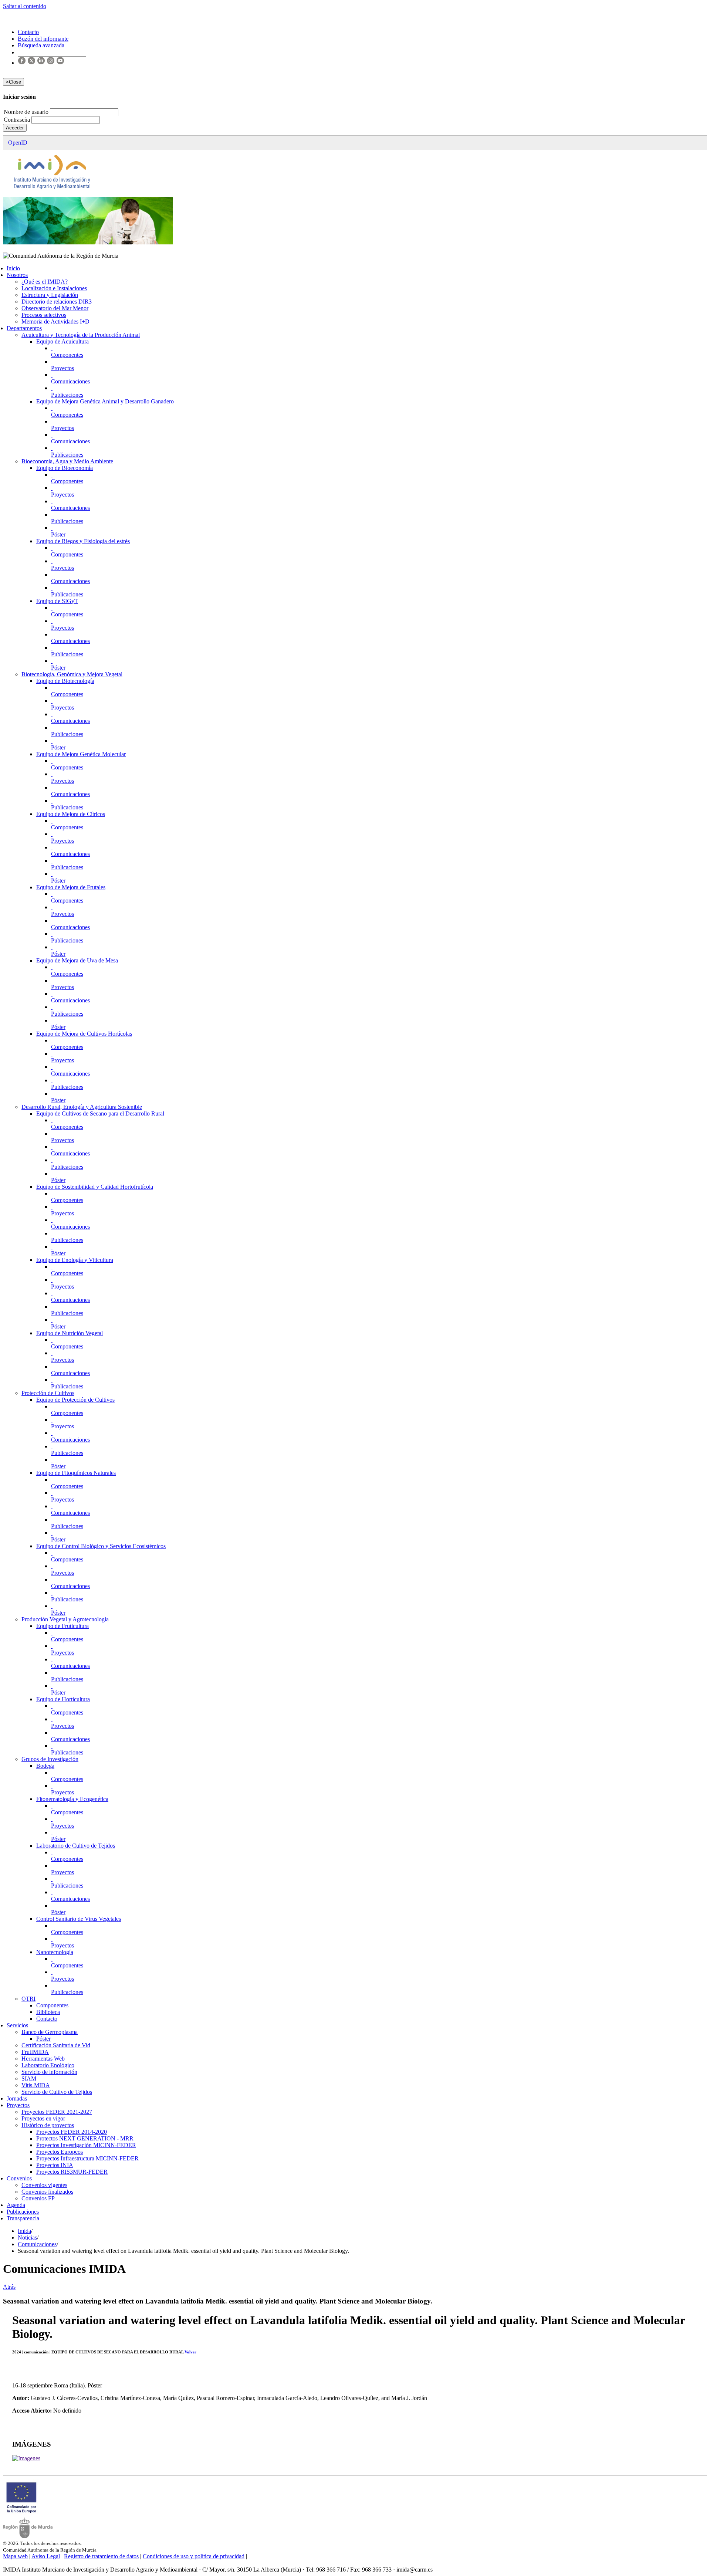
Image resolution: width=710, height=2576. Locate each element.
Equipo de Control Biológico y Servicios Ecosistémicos (101, 1546)
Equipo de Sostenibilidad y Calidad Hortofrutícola (95, 1187)
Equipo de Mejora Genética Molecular (81, 754)
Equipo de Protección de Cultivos (75, 1400)
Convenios (19, 2178)
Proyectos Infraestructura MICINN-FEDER (87, 2158)
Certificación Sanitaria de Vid (56, 2045)
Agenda (16, 2205)
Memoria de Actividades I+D (55, 321)
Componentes (67, 355)
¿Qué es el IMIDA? (45, 282)
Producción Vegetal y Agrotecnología (65, 1619)
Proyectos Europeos (60, 2152)
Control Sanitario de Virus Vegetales (79, 1919)
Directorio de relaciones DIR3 (57, 302)
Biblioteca (48, 2012)
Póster (58, 534)
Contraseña (18, 120)
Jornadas (17, 2098)
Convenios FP (38, 2198)
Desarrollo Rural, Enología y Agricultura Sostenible (82, 1107)
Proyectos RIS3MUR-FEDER (72, 2172)
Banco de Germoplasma (50, 2032)
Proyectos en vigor (43, 2118)
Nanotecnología (55, 1952)
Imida (24, 2231)
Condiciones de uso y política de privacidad (194, 2556)
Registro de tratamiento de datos (101, 2556)
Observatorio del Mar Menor (55, 308)
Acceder (15, 128)
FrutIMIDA (35, 2052)
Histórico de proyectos (48, 2125)
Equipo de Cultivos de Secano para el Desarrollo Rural (100, 1113)
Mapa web (15, 2556)
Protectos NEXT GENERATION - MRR (85, 2138)
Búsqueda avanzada (41, 45)
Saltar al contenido (25, 6)
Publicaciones (67, 395)
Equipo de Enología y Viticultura (75, 1260)
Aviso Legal (46, 2556)
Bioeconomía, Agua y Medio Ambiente (67, 461)
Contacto (47, 2019)
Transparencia (23, 2218)
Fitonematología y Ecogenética (72, 1799)
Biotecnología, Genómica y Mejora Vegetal (72, 674)
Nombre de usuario (27, 112)
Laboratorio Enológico (48, 2065)
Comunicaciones (70, 381)
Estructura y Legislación (50, 295)
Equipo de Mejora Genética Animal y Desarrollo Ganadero (105, 401)
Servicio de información (49, 2072)
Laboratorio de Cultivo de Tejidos (76, 1846)
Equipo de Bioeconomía (65, 468)
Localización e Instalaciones (54, 288)
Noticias (27, 2238)
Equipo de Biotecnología (65, 681)
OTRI (28, 1999)
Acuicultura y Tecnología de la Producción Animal (81, 335)
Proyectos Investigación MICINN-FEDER (86, 2145)
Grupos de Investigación (50, 1759)
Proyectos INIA (55, 2165)
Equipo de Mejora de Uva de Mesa (77, 960)
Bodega (45, 1766)
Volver (190, 2352)
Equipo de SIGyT (57, 601)
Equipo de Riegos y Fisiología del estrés (83, 541)
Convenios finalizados (47, 2192)
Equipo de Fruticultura (62, 1626)
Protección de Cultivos (48, 1393)
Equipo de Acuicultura (62, 341)
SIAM (29, 2079)
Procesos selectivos (44, 315)
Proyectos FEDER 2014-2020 (72, 2132)
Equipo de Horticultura (63, 1699)
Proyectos (62, 368)
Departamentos (24, 328)
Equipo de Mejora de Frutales (71, 887)
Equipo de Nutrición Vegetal (70, 1333)
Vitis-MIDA (36, 2085)
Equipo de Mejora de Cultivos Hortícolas (84, 1034)
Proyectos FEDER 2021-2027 (57, 2112)
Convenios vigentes (44, 2185)
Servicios (17, 2025)
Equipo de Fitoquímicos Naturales (76, 1473)
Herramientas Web (43, 2059)
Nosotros (17, 275)
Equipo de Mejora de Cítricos (71, 814)
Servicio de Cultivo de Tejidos (57, 2092)
